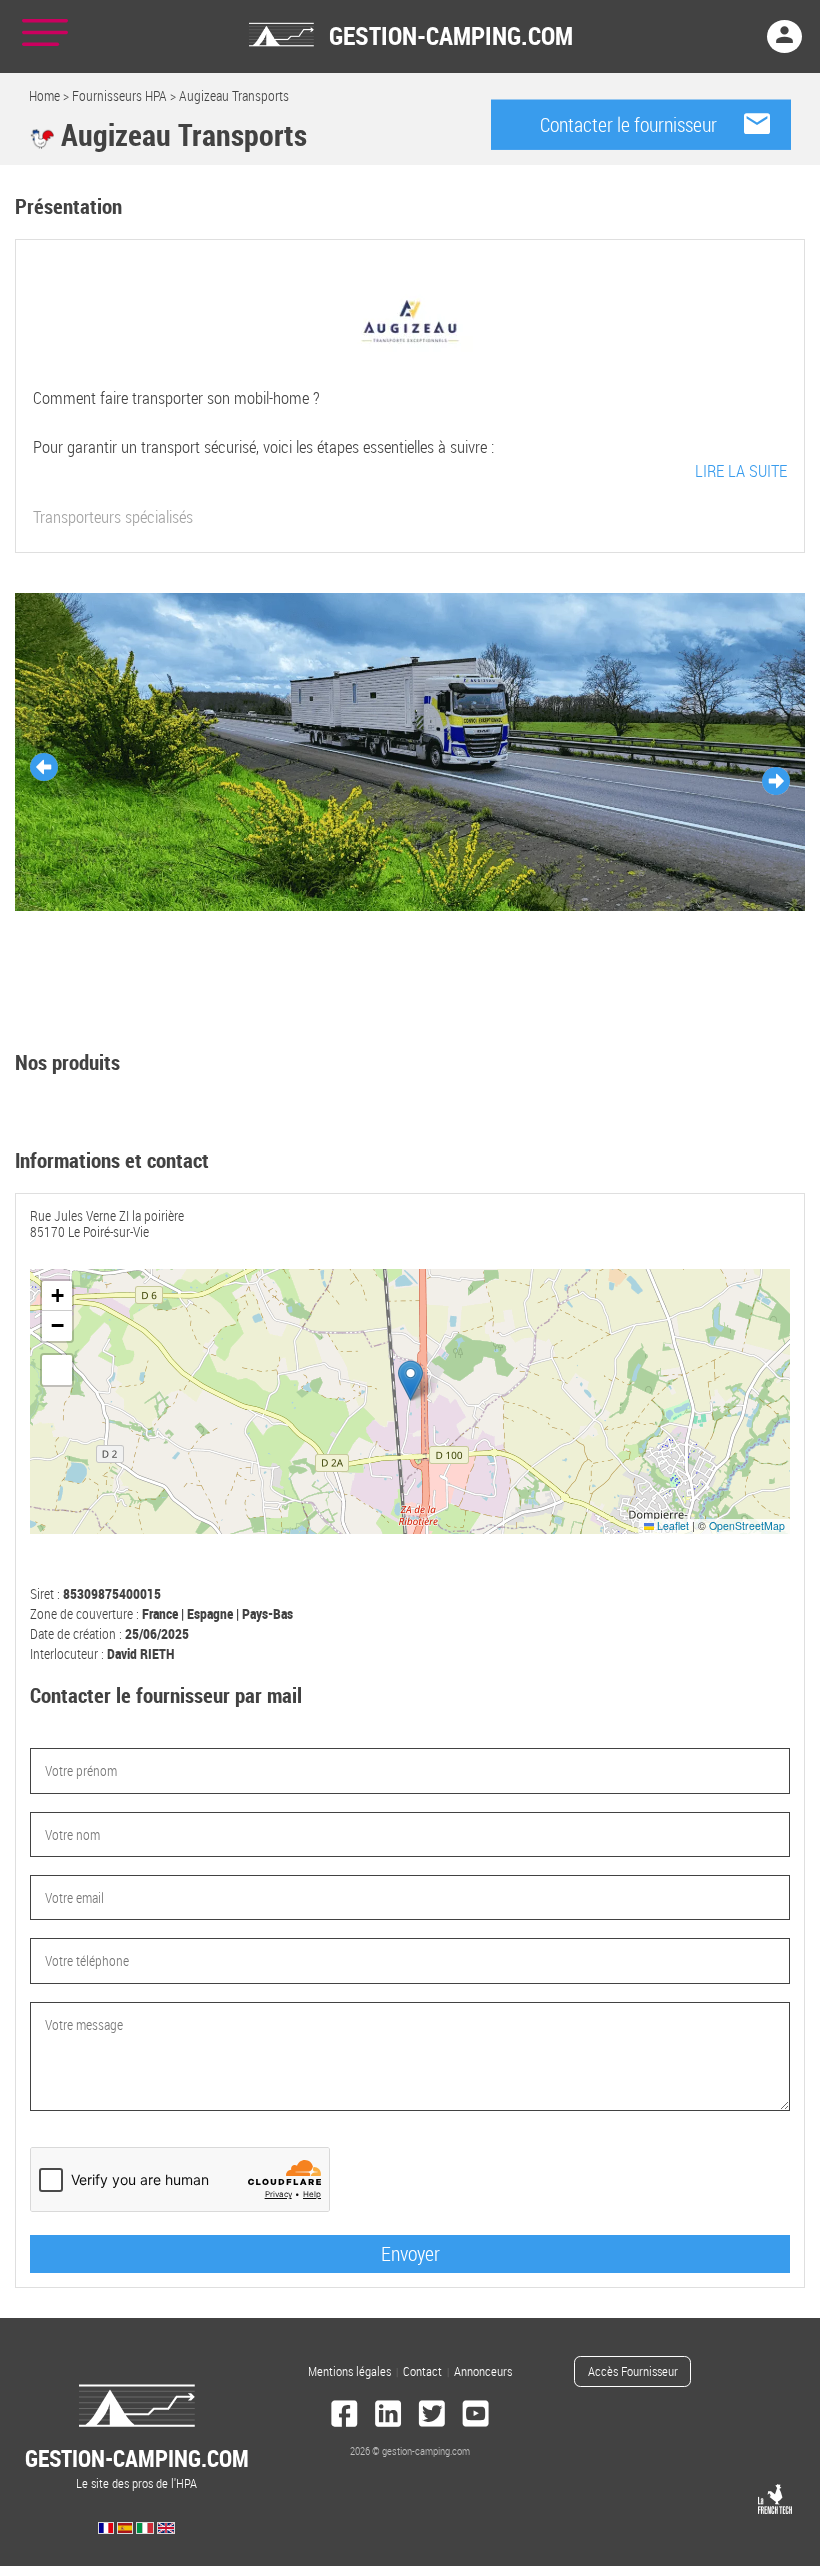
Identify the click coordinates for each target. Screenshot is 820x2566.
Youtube (476, 2416)
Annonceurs (483, 2371)
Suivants (776, 781)
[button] (410, 1380)
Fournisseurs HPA (119, 95)
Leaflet (671, 1525)
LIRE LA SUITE (741, 470)
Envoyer (410, 2253)
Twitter (432, 2416)
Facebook (345, 2416)
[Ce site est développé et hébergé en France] (775, 2499)
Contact (422, 2371)
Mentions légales (349, 2371)
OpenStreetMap (747, 1525)
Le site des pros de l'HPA (137, 2467)
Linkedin (388, 2416)
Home (44, 95)
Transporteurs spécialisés (113, 517)
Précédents (44, 767)
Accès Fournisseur (633, 2371)
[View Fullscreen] (57, 1370)
